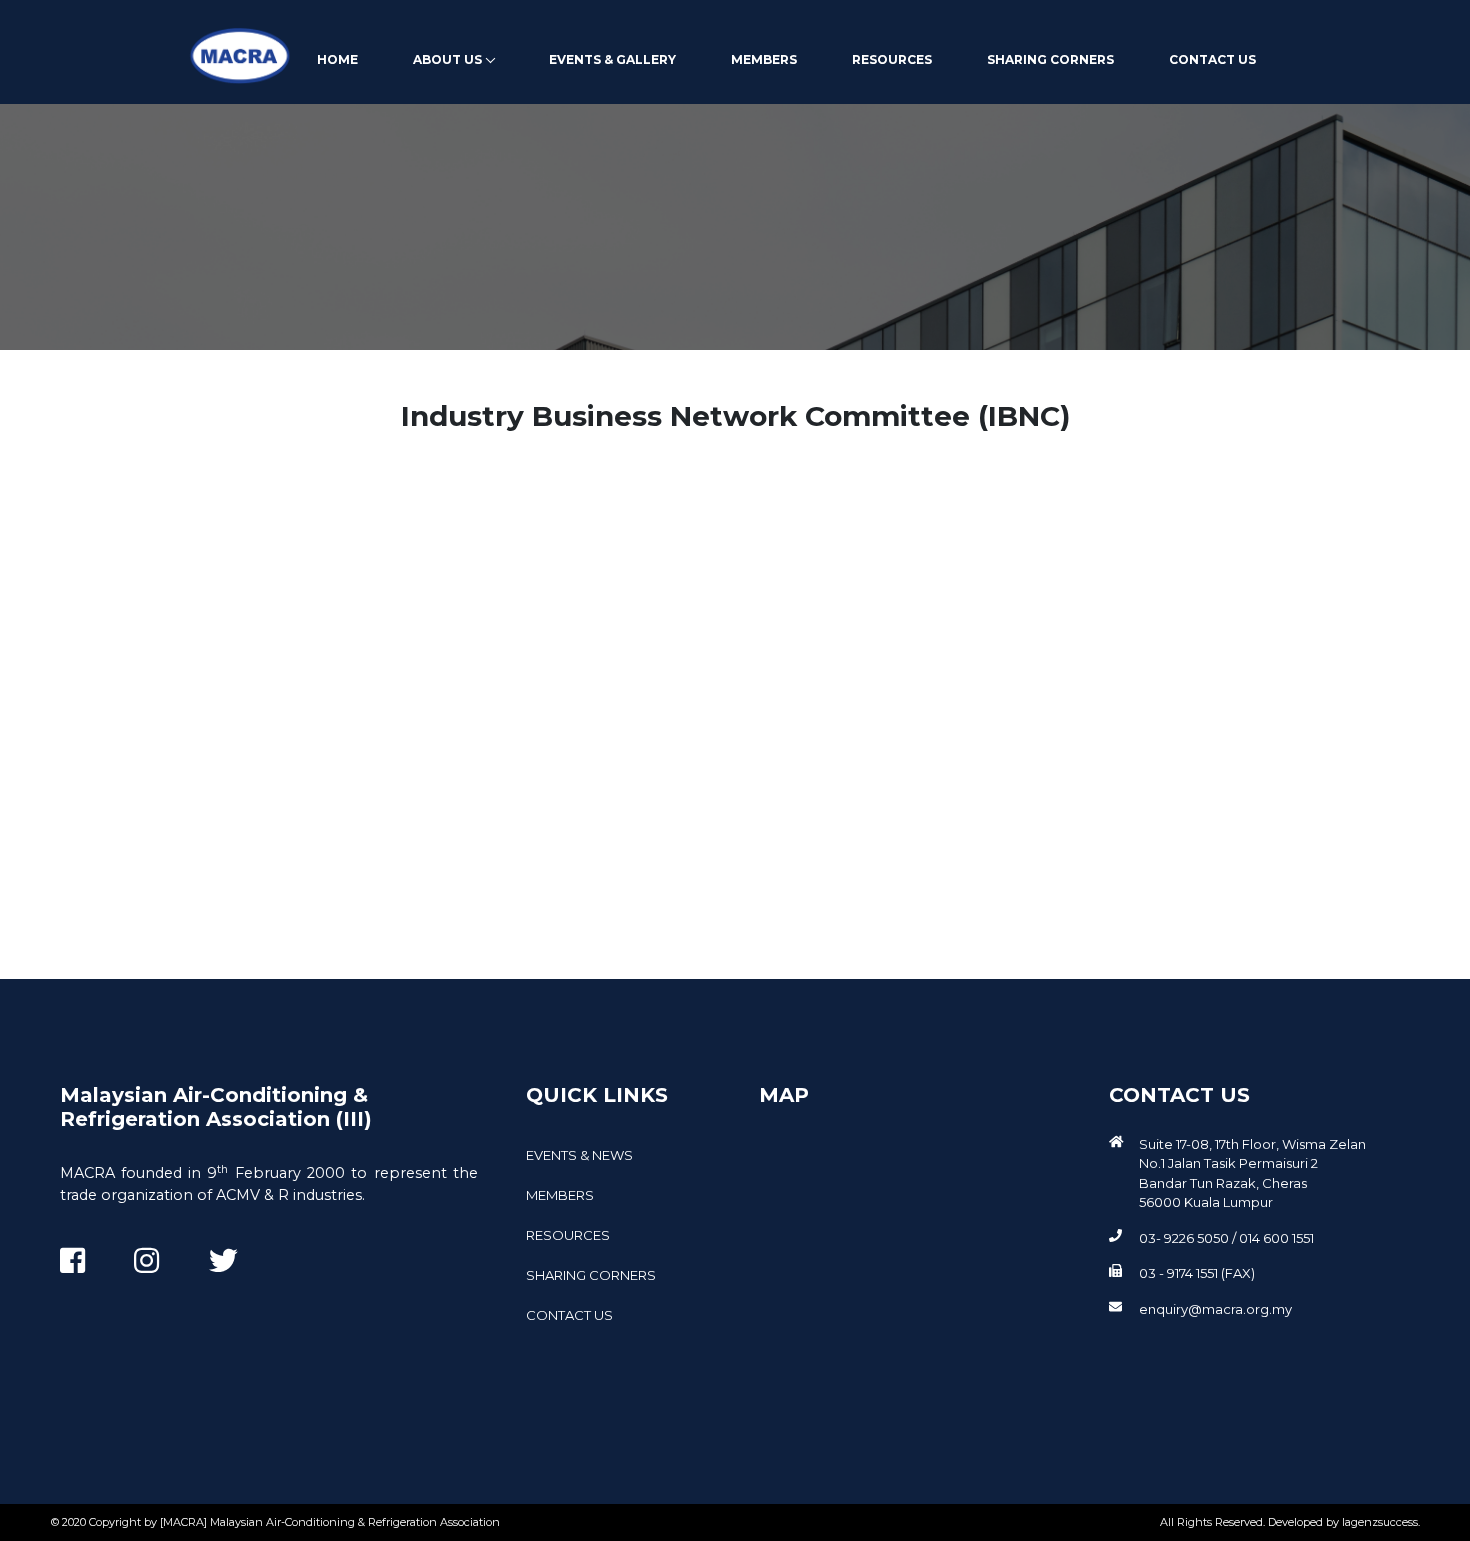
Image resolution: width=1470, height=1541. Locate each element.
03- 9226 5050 (1184, 1238)
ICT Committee (166, 631)
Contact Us (1212, 59)
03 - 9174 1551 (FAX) (1197, 1273)
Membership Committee (154, 757)
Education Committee (193, 513)
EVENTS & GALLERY (612, 59)
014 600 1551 (1276, 1238)
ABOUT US (447, 59)
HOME (337, 59)
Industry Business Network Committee (187, 893)
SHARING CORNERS (1050, 59)
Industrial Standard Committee (180, 571)
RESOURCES (892, 59)
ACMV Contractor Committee (173, 825)
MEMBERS (764, 59)
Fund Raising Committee (156, 690)
